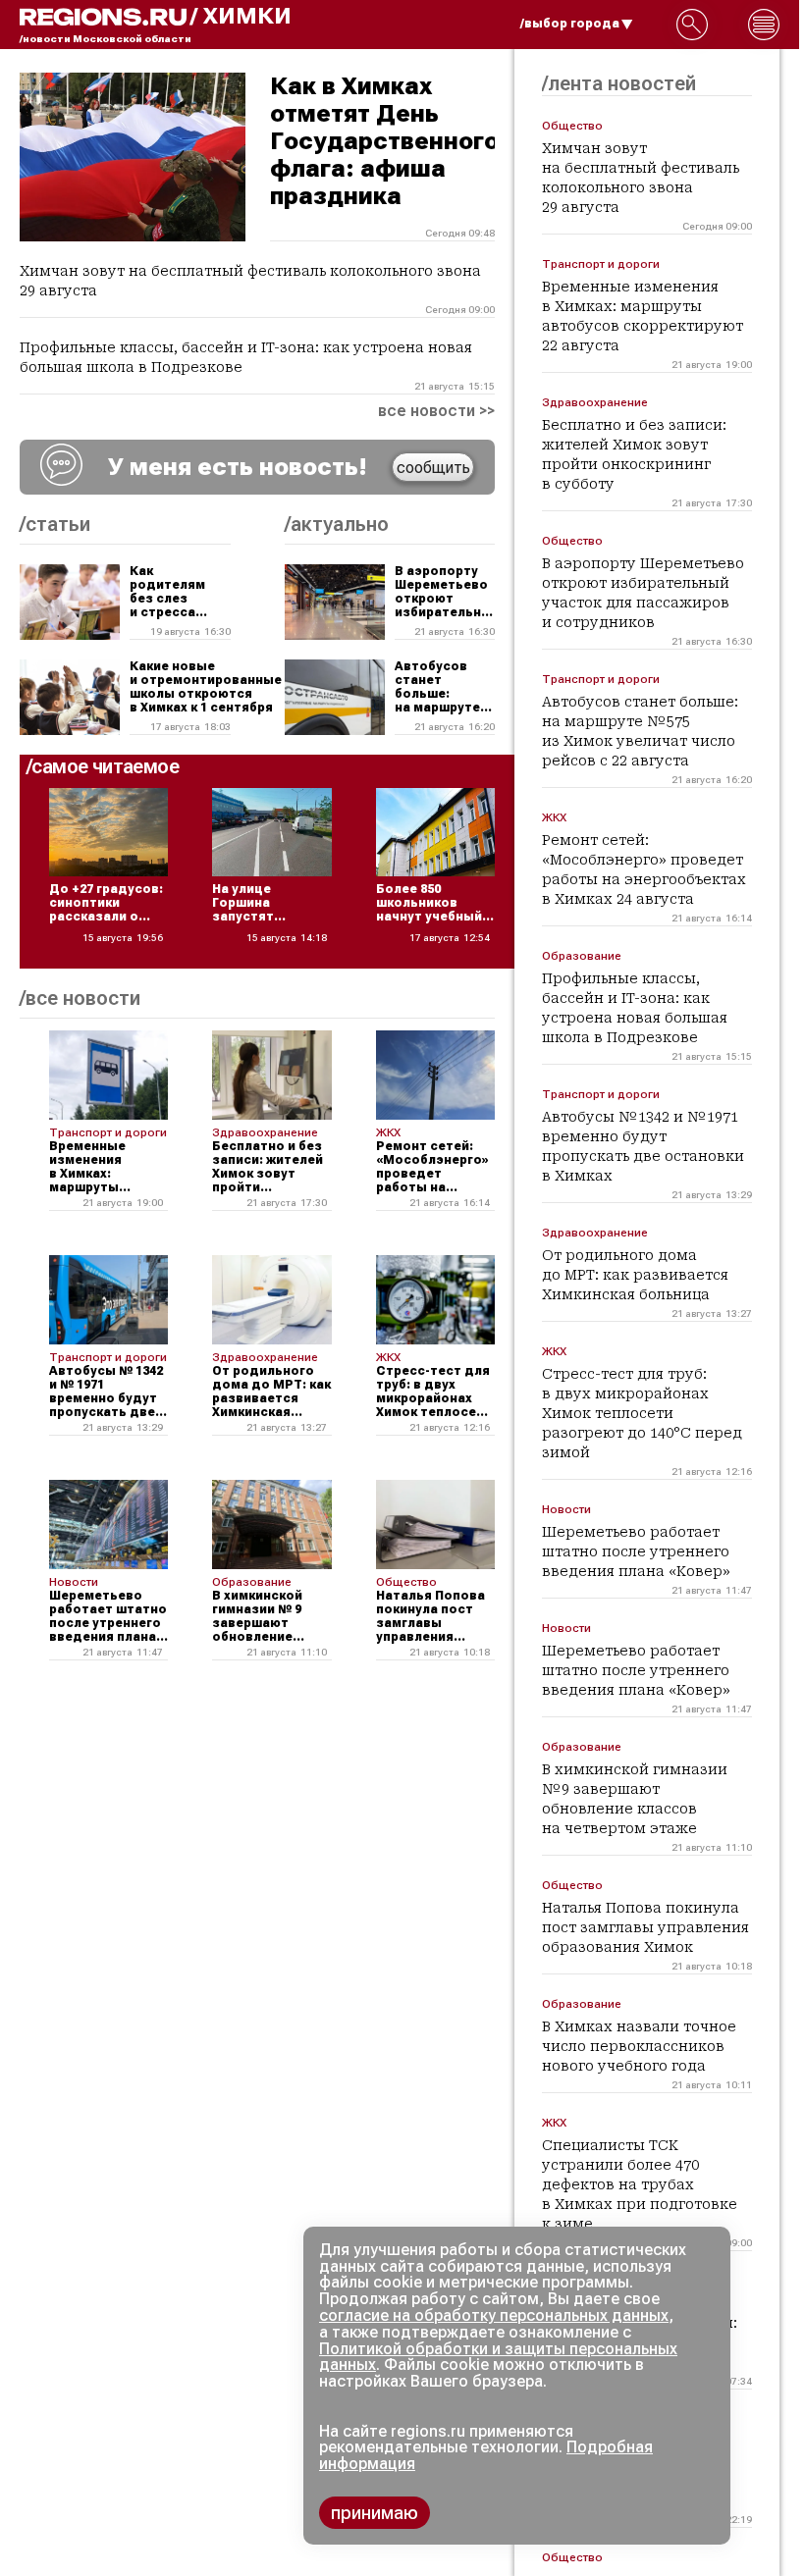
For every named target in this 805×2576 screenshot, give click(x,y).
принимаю (375, 2513)
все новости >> (436, 411)
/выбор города (570, 24)
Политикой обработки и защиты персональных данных (498, 2357)
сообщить (433, 468)
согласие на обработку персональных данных (494, 2315)
